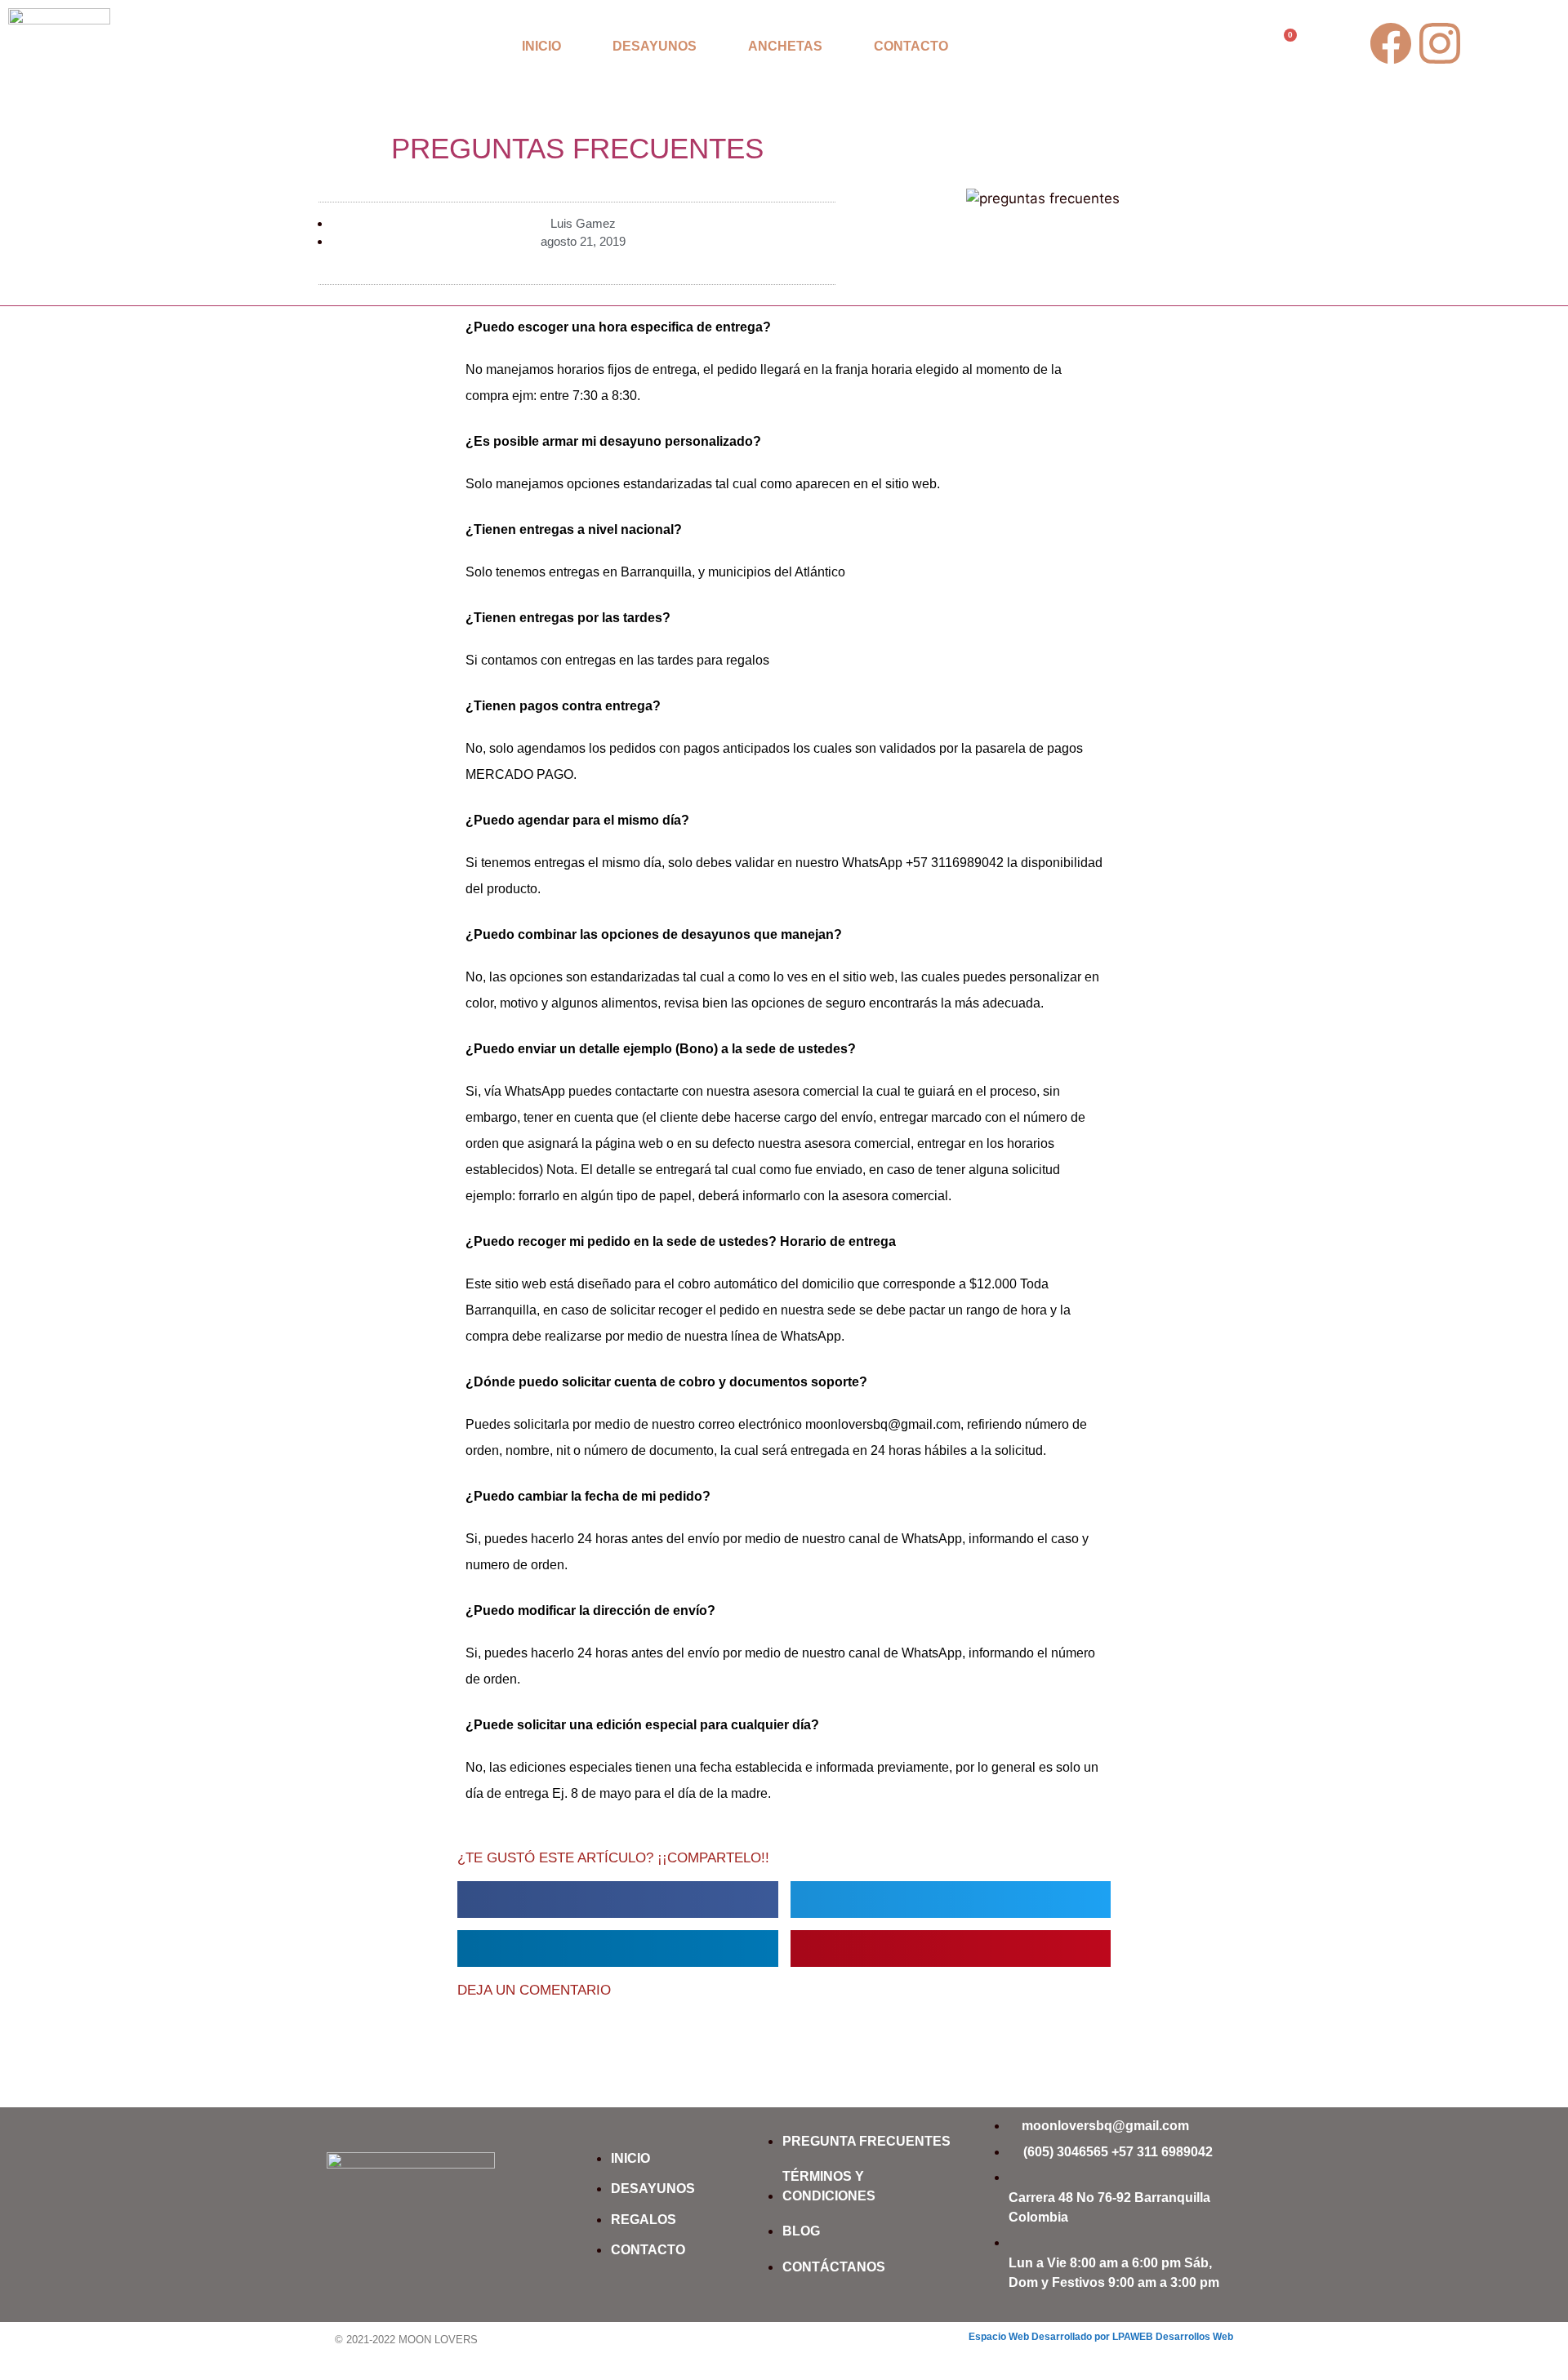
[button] (618, 1900)
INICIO (541, 46)
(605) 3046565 (1066, 2152)
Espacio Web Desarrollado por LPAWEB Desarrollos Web (1101, 2337)
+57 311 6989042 (1162, 2152)
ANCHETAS (785, 46)
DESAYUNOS (655, 46)
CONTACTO (911, 46)
